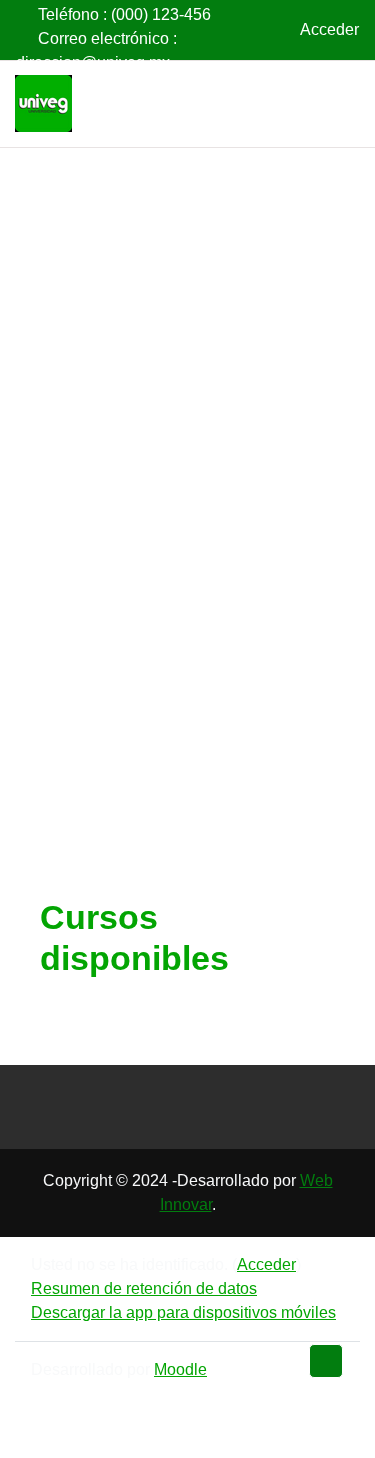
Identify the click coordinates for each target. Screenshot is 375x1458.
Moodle (180, 1369)
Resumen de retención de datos (144, 1288)
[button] (263, 30)
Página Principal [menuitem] (293, 103)
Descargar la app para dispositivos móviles (183, 1312)
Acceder (329, 29)
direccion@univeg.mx (93, 62)
